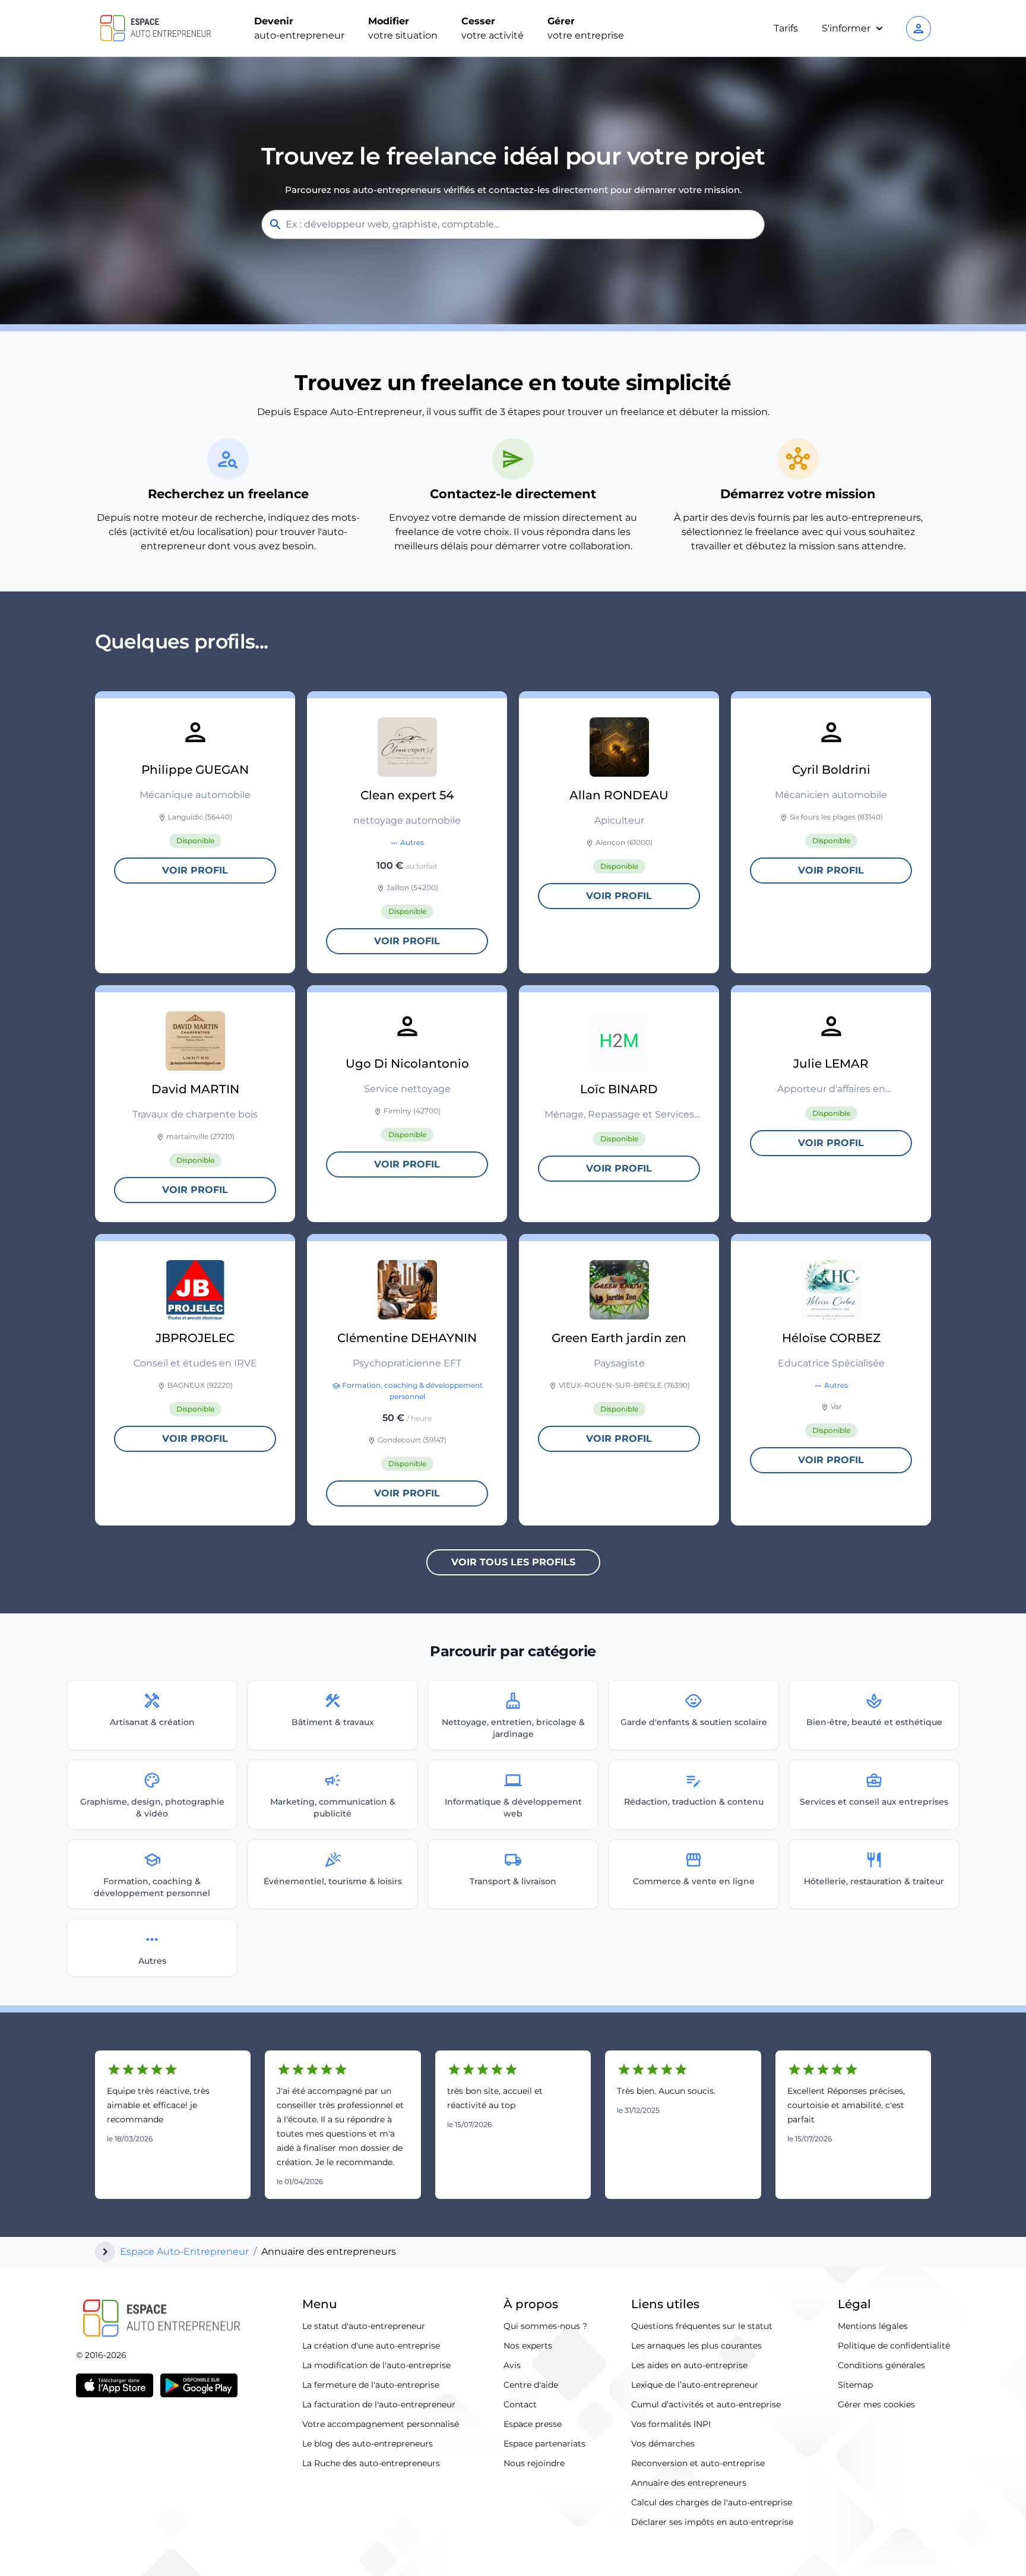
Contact (520, 2404)
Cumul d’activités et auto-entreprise (706, 2404)
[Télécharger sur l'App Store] (115, 2385)
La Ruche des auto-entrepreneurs (371, 2463)
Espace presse (533, 2424)
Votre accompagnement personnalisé (381, 2424)
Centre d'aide (531, 2385)
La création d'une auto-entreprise (371, 2346)
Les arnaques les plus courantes (696, 2346)
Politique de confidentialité (894, 2346)
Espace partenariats (544, 2444)
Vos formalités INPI (671, 2424)
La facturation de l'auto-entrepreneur (379, 2404)
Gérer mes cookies (876, 2404)
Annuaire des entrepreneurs (689, 2483)
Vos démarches (663, 2444)
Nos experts (528, 2346)
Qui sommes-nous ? (545, 2326)
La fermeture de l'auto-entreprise (371, 2385)
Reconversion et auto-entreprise (698, 2463)
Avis (512, 2365)
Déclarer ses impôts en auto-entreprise (712, 2522)
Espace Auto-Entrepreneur (184, 2251)
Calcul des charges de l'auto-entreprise (712, 2502)
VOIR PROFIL (195, 870)
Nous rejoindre (534, 2463)
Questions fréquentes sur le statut (702, 2326)
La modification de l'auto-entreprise (376, 2365)
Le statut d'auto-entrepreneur (364, 2326)
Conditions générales (881, 2365)
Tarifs (786, 28)
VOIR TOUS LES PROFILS (513, 1562)
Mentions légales (873, 2326)
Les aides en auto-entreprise (689, 2365)
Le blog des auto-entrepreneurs (368, 2444)
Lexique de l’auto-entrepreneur (695, 2385)
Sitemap (855, 2385)
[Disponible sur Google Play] (199, 2385)
